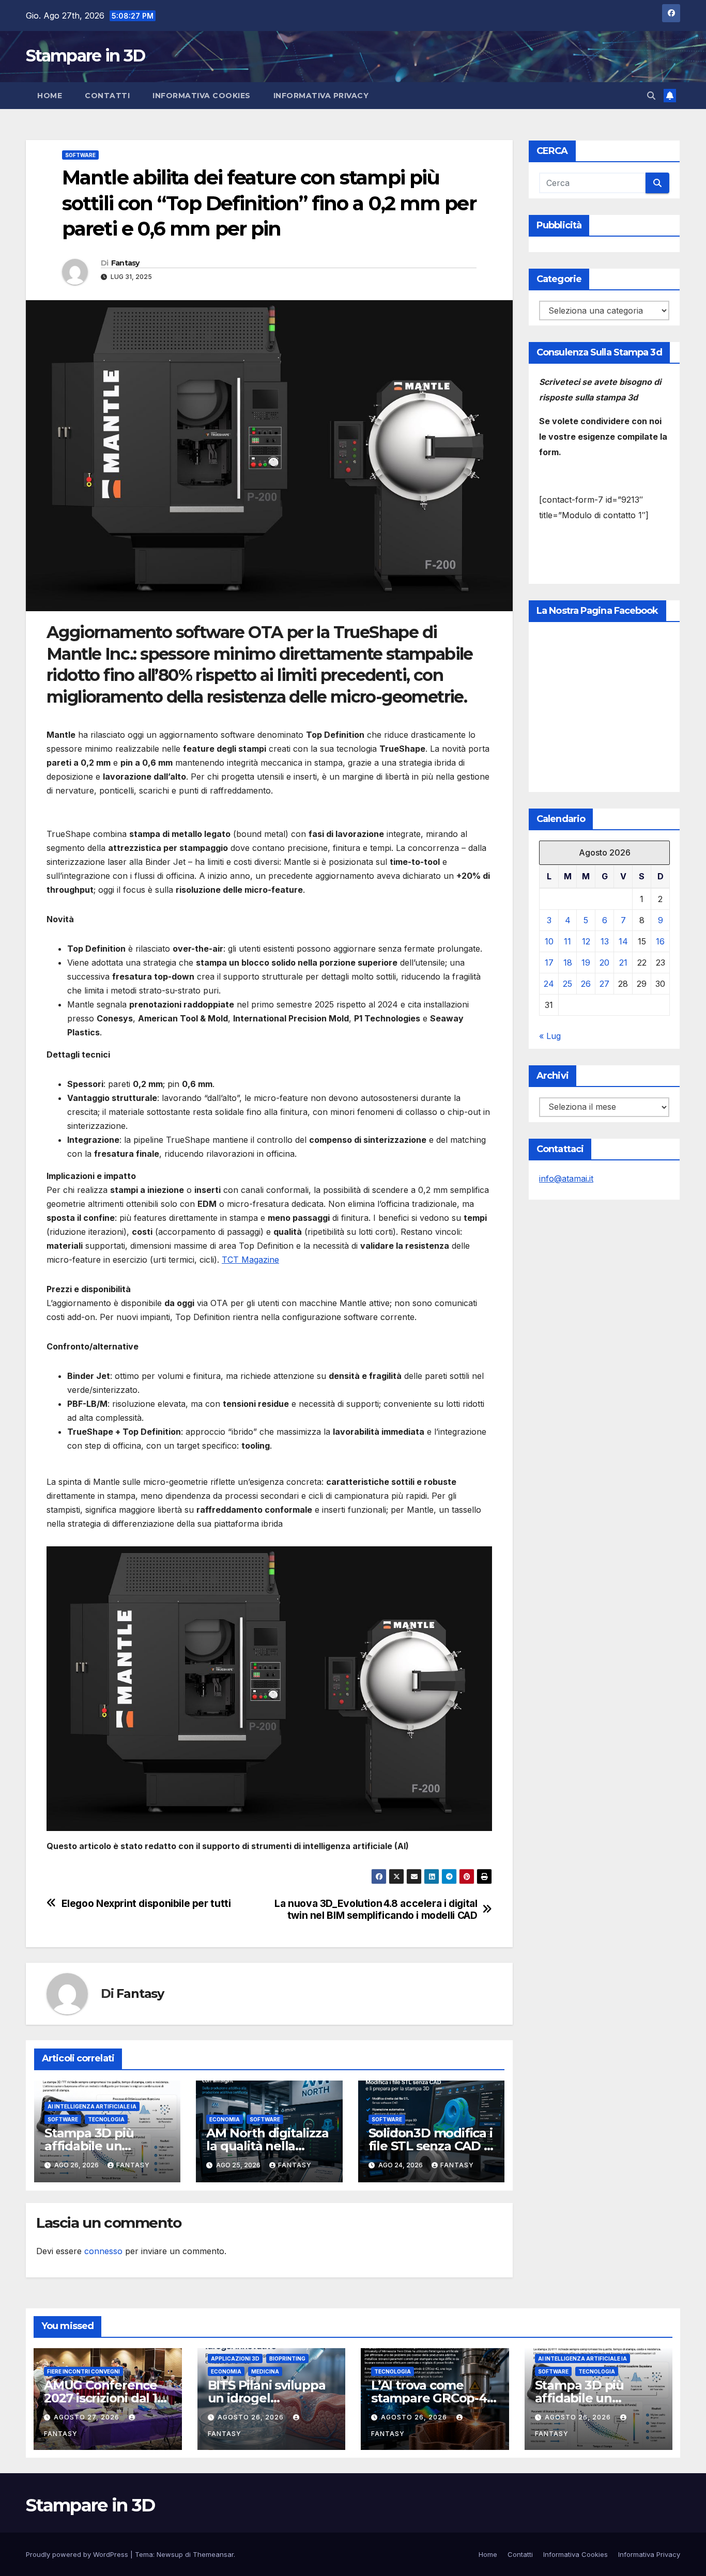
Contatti (107, 96)
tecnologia (106, 2119)
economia (225, 2119)
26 (586, 984)
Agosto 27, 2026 (88, 2417)
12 (586, 941)
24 (549, 984)
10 (549, 941)
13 (605, 941)
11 (567, 941)
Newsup (170, 2554)
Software (80, 155)
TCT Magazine (250, 1260)
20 (604, 963)
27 (604, 984)
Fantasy (125, 263)
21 (623, 963)
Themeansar (213, 2554)
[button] (651, 96)
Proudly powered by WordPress (78, 2554)
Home (50, 96)
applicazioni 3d (235, 2358)
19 (586, 963)
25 (567, 984)
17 (549, 963)
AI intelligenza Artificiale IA (92, 2106)
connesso (103, 2251)
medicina (265, 2371)
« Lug (550, 1036)
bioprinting (287, 2358)
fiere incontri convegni (83, 2371)
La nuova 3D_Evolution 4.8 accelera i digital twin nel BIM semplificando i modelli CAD (376, 1910)
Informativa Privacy (321, 96)
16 (660, 941)
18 (568, 963)
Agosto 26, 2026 (252, 2417)
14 (623, 941)
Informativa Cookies (202, 96)
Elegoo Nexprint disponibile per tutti (146, 1904)
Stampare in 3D (85, 56)
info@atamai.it (566, 1178)
